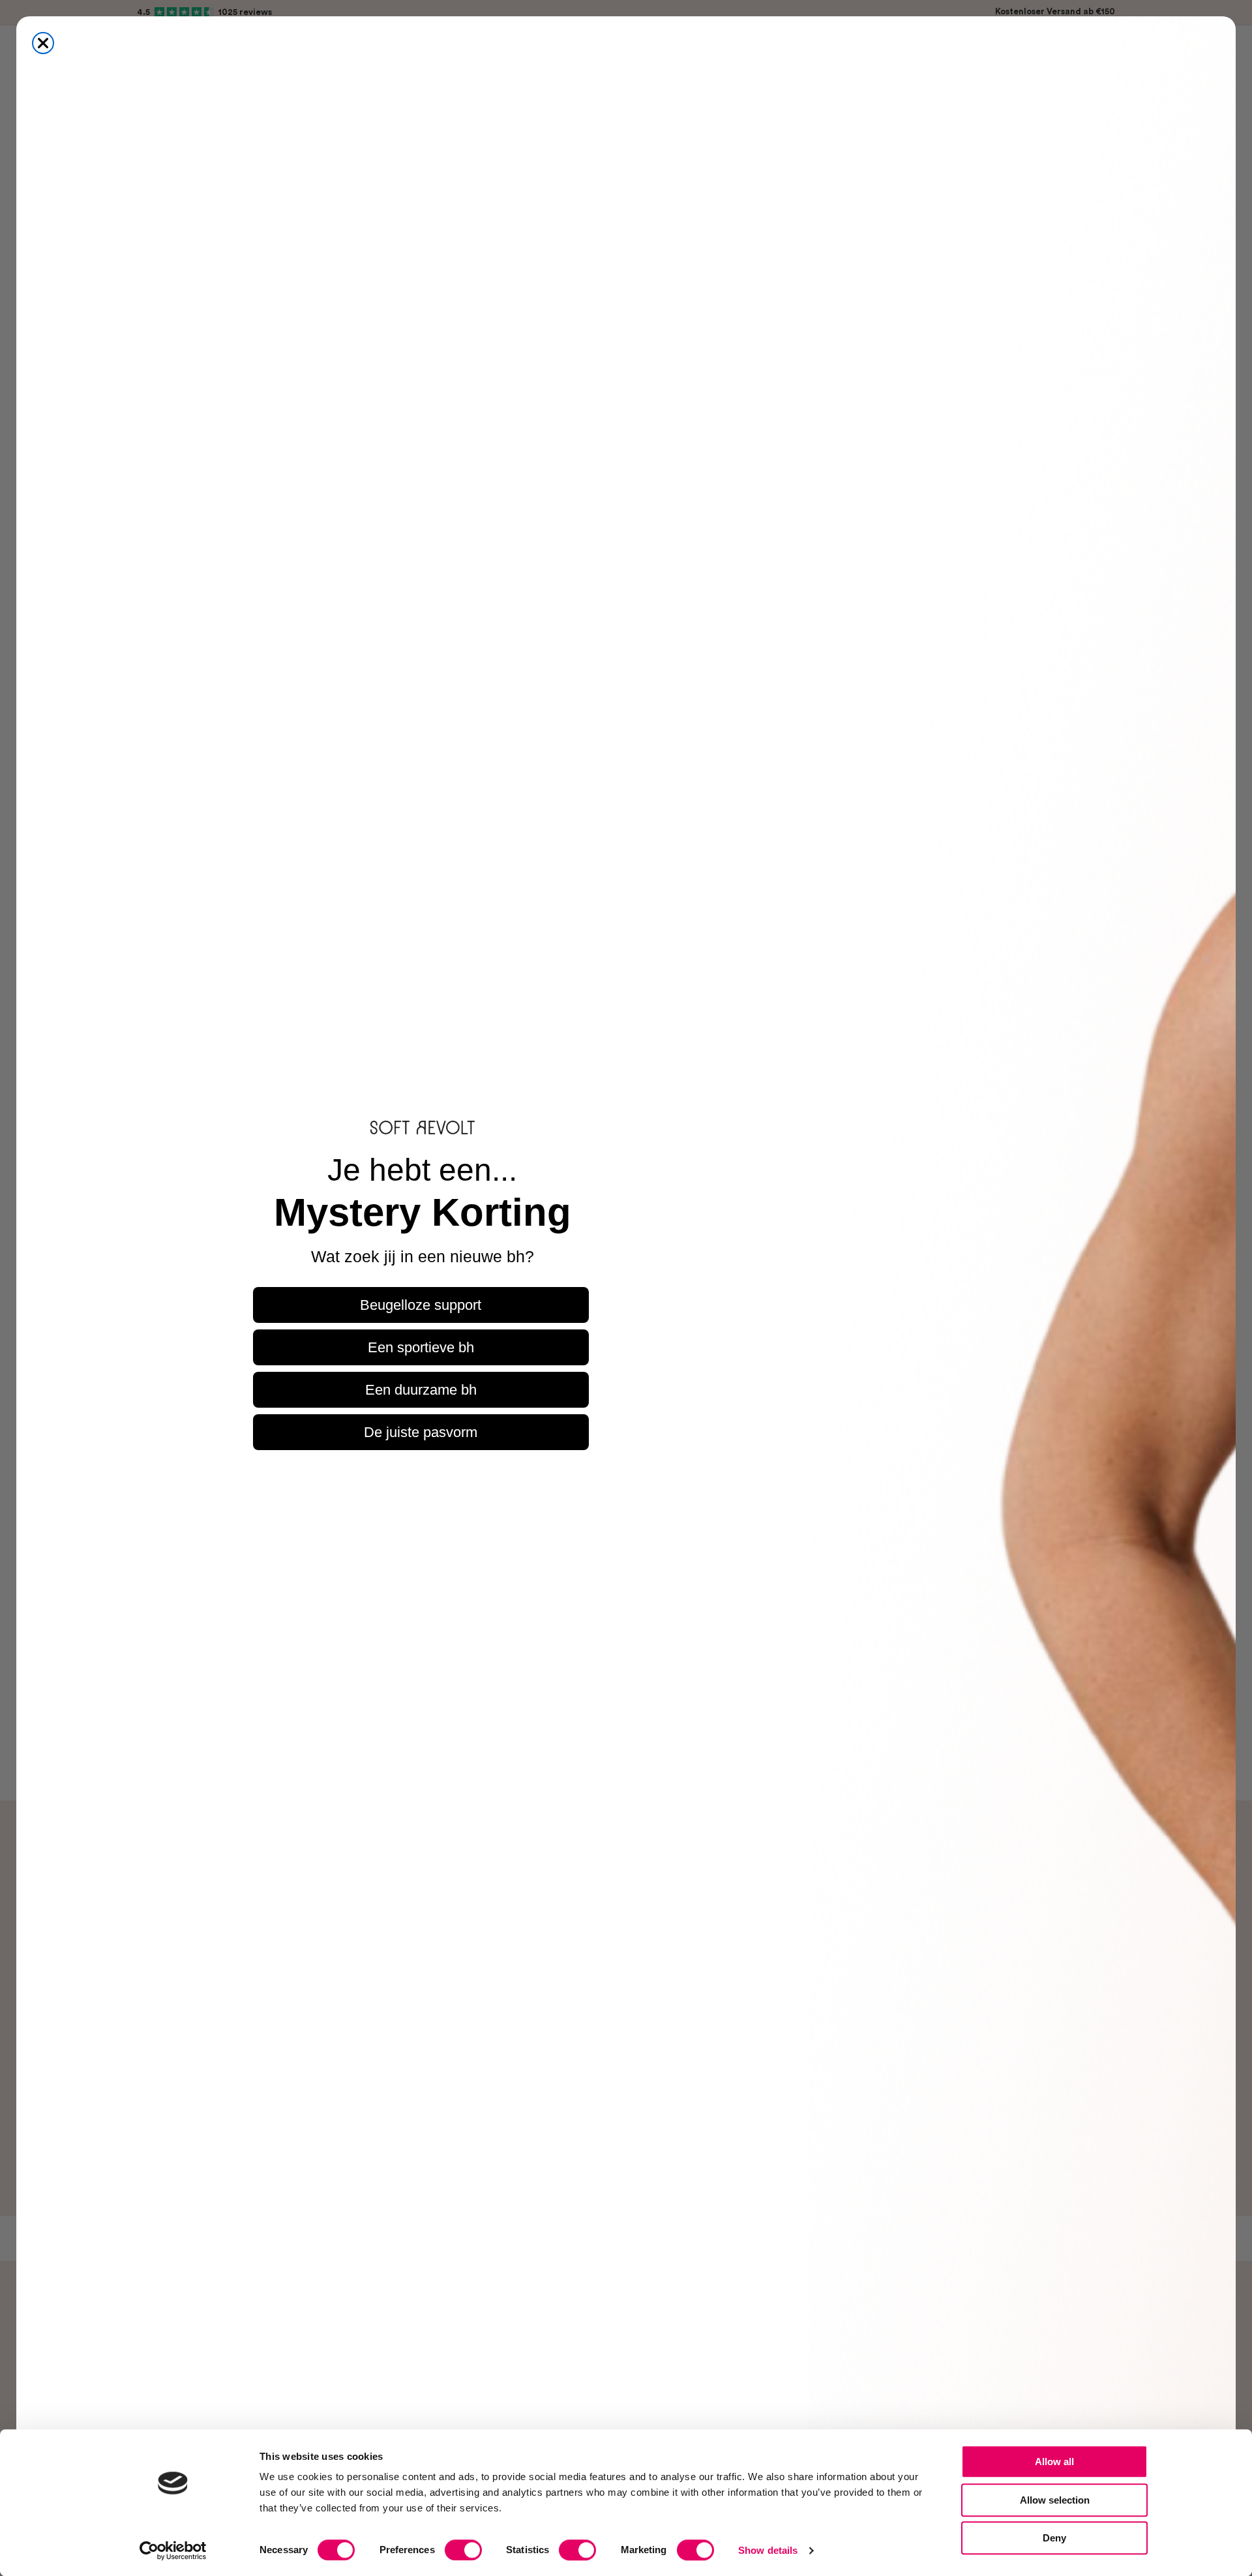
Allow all (1054, 2462)
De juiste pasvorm (421, 1432)
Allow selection (1055, 2500)
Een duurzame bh (421, 1390)
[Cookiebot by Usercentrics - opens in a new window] (173, 2551)
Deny (1054, 2538)
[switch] (463, 2550)
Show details (768, 2550)
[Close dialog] (43, 43)
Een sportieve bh (421, 1347)
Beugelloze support (421, 1305)
